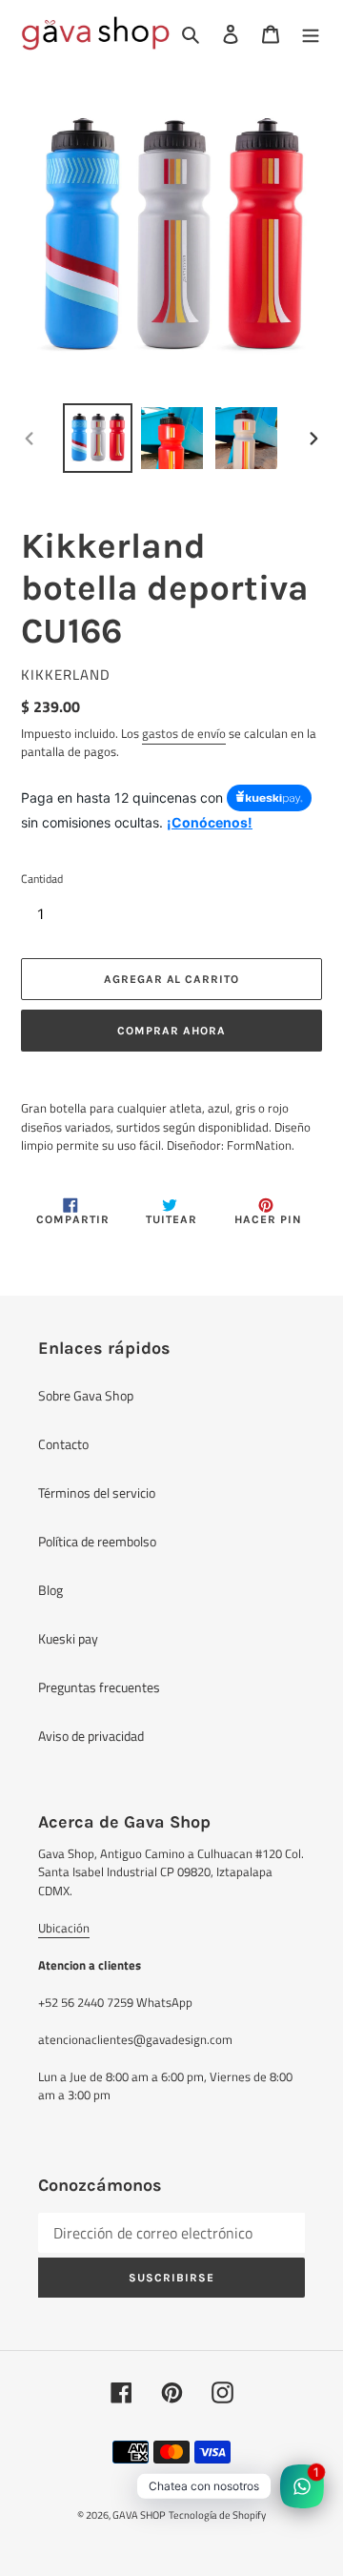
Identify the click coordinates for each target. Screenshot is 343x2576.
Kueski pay (68, 1638)
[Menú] (311, 33)
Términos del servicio (97, 1492)
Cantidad (42, 879)
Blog (50, 1590)
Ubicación (64, 1928)
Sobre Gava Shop (86, 1395)
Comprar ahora (171, 1031)
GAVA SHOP (139, 2515)
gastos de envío (184, 733)
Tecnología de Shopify (217, 2515)
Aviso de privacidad (91, 1736)
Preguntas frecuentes (99, 1687)
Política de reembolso (97, 1541)
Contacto (63, 1444)
